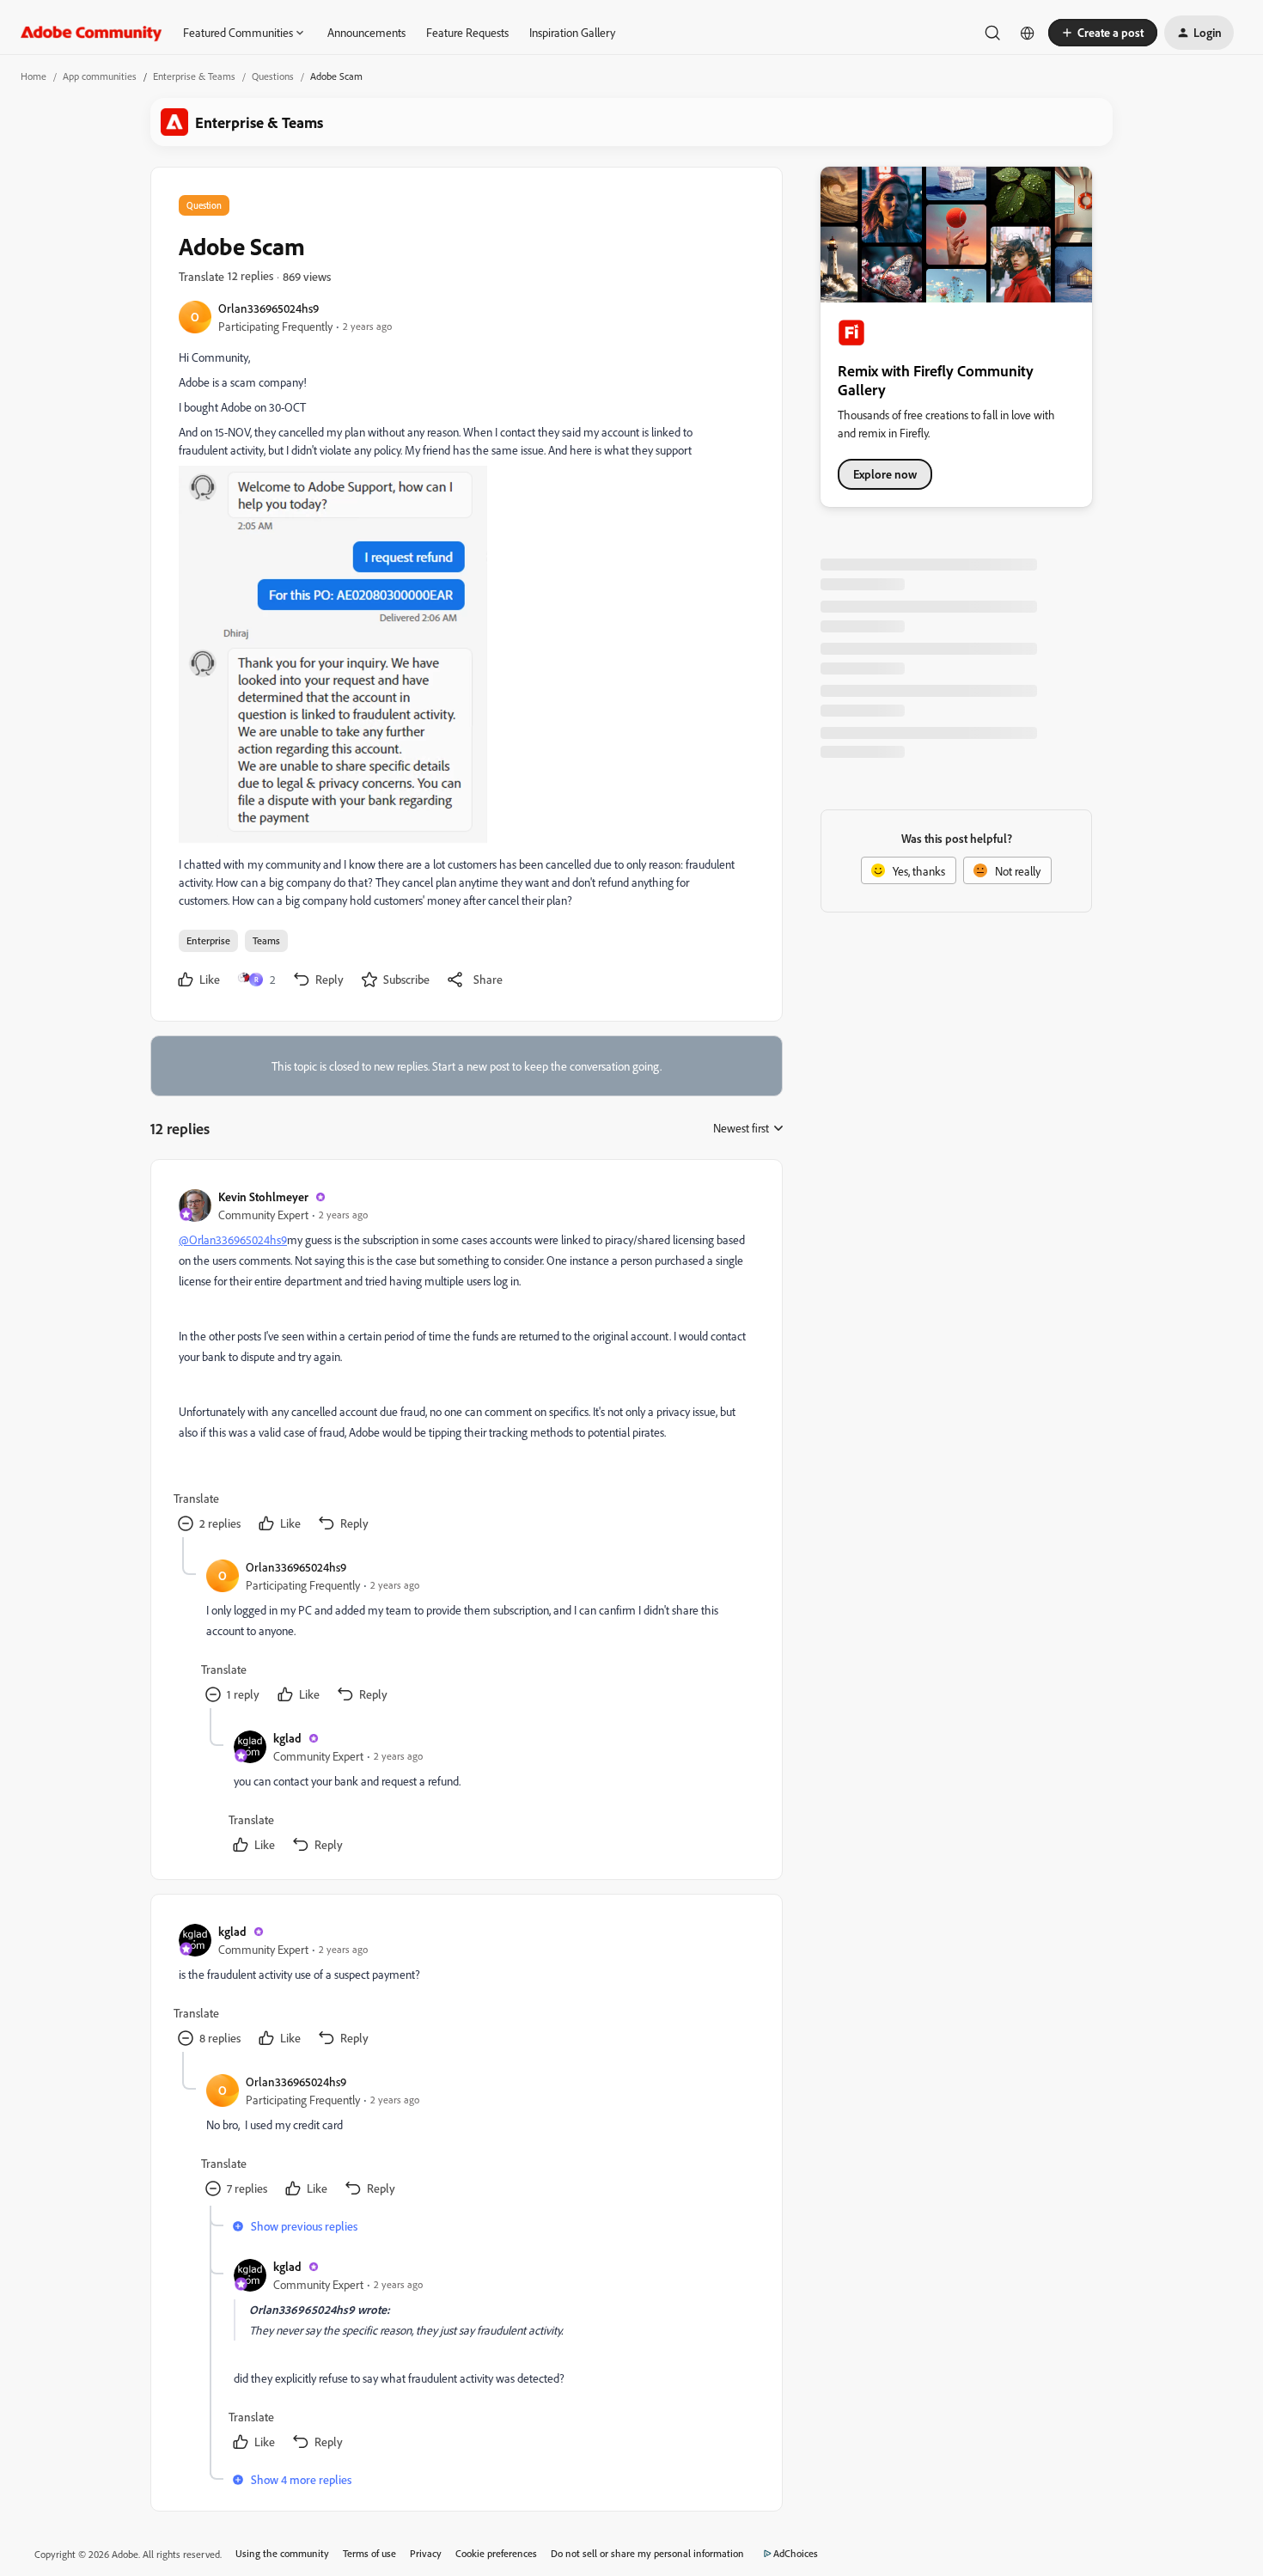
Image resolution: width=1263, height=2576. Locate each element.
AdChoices (796, 2553)
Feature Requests (467, 32)
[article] (466, 1362)
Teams (266, 940)
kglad (287, 1738)
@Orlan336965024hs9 (233, 1239)
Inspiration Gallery (572, 32)
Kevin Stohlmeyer (263, 1196)
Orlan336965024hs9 (268, 308)
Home (34, 76)
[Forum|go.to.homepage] (92, 33)
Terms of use (369, 2553)
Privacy (426, 2553)
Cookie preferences (496, 2553)
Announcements (366, 32)
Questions (273, 76)
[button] (1103, 33)
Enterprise (208, 940)
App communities (100, 76)
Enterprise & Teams (194, 76)
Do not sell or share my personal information (647, 2553)
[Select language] (1028, 33)
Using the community (282, 2553)
